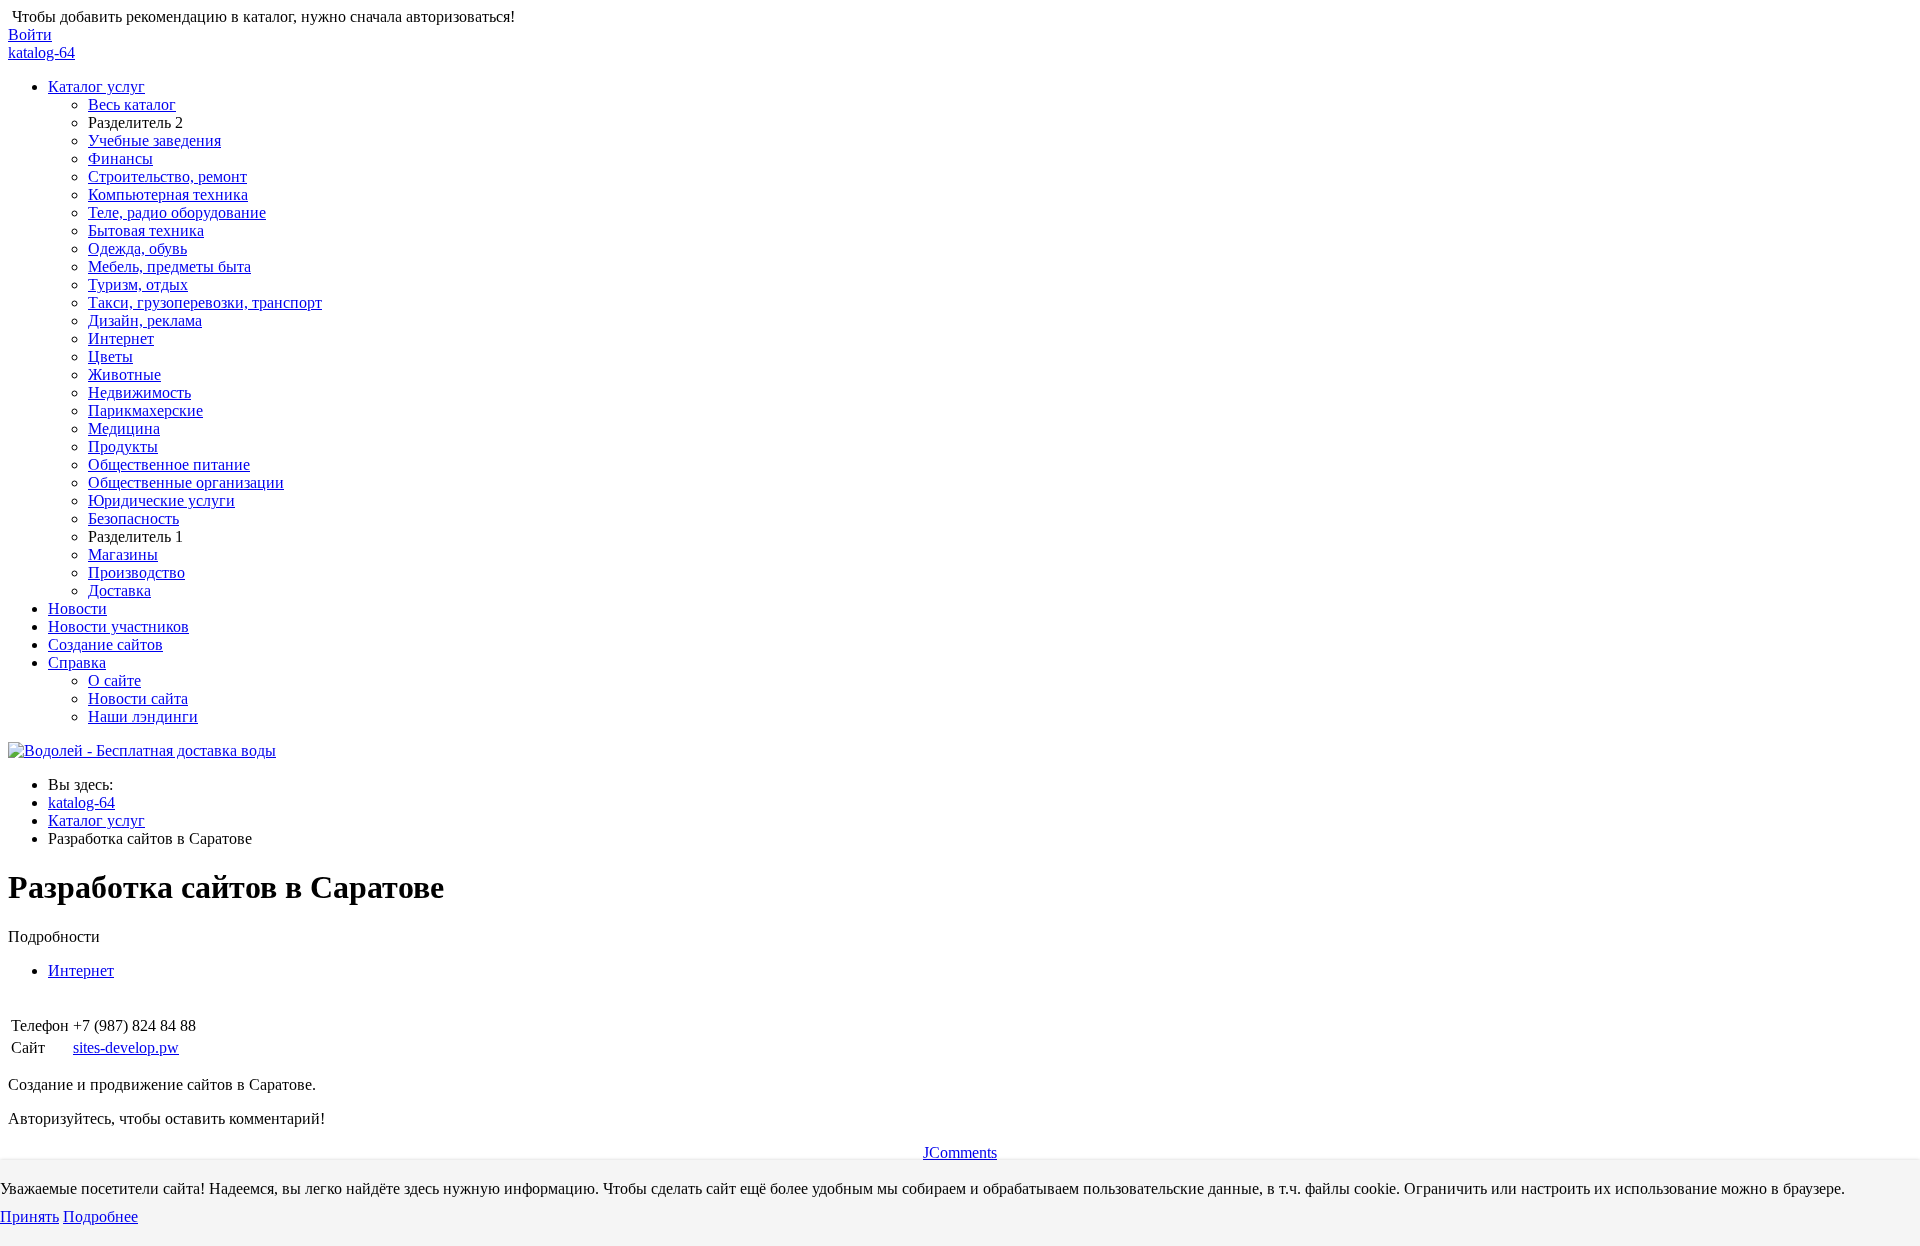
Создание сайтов (105, 644)
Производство (136, 572)
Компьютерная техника (168, 194)
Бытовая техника (146, 230)
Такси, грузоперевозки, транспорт (205, 302)
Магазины (123, 554)
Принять (29, 1216)
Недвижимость (139, 392)
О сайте (114, 680)
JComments (960, 1152)
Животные (124, 374)
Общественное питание (169, 464)
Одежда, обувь (137, 248)
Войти (30, 34)
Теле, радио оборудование (177, 212)
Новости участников (118, 626)
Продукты (123, 446)
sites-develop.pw (126, 1047)
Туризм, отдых (138, 284)
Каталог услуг (96, 86)
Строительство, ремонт (167, 176)
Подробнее (100, 1216)
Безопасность (133, 518)
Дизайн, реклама (145, 320)
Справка (77, 662)
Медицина (124, 428)
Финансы (120, 158)
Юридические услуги (161, 500)
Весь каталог (132, 104)
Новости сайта (138, 698)
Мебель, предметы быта (169, 266)
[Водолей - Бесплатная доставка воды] (142, 750)
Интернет (121, 338)
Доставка (119, 590)
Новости (77, 608)
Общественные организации (186, 482)
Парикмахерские (145, 410)
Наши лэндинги (143, 716)
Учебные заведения (154, 140)
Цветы (110, 356)
